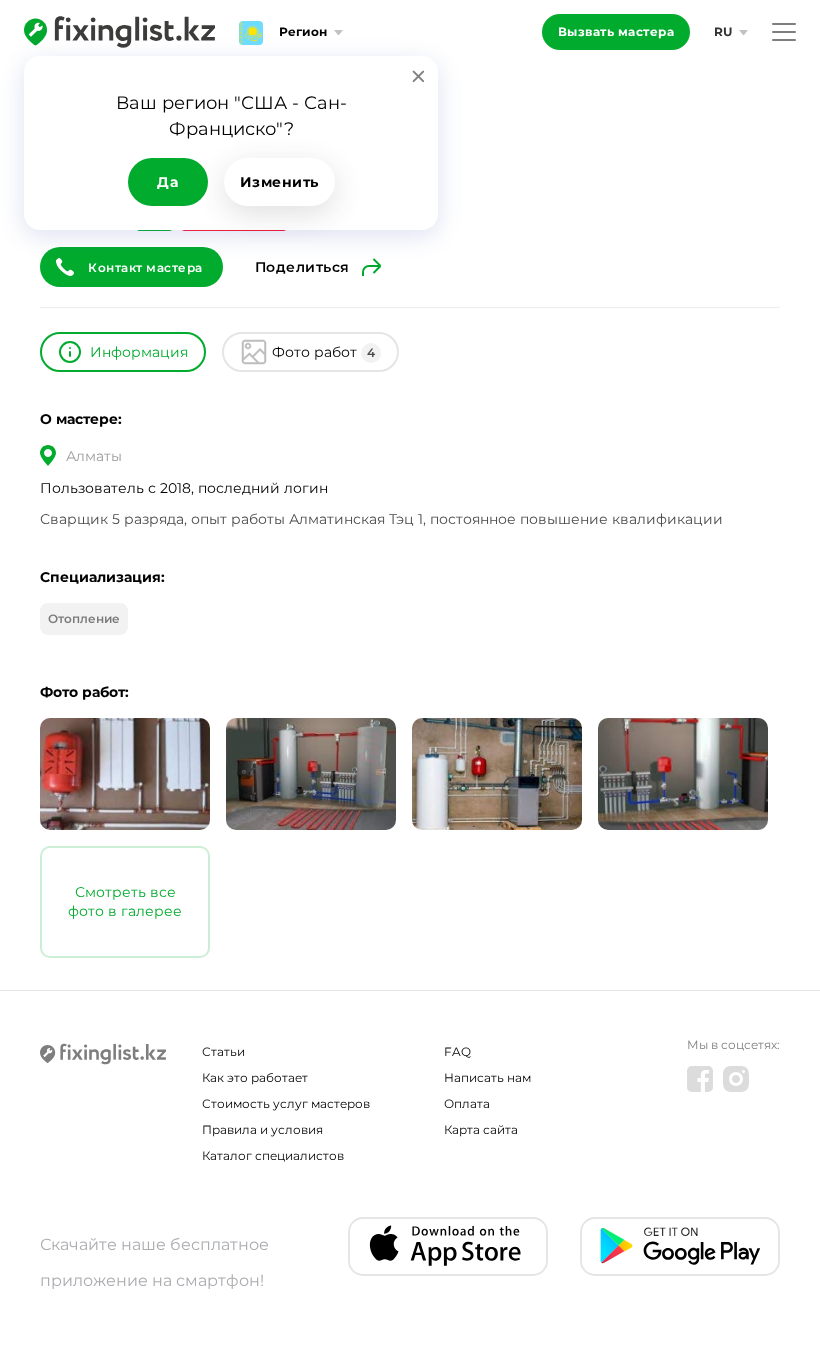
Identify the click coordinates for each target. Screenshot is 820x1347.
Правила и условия (262, 1129)
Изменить (279, 182)
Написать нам (487, 1077)
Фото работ (323, 352)
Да (167, 182)
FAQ (457, 1051)
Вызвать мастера (616, 31)
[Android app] (680, 1246)
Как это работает (255, 1077)
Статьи (223, 1051)
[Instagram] (736, 1079)
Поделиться (302, 267)
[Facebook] (700, 1079)
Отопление (84, 618)
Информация (139, 352)
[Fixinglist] (119, 32)
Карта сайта (481, 1129)
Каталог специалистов (273, 1155)
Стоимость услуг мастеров (286, 1103)
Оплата (467, 1103)
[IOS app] (448, 1246)
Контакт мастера (145, 267)
